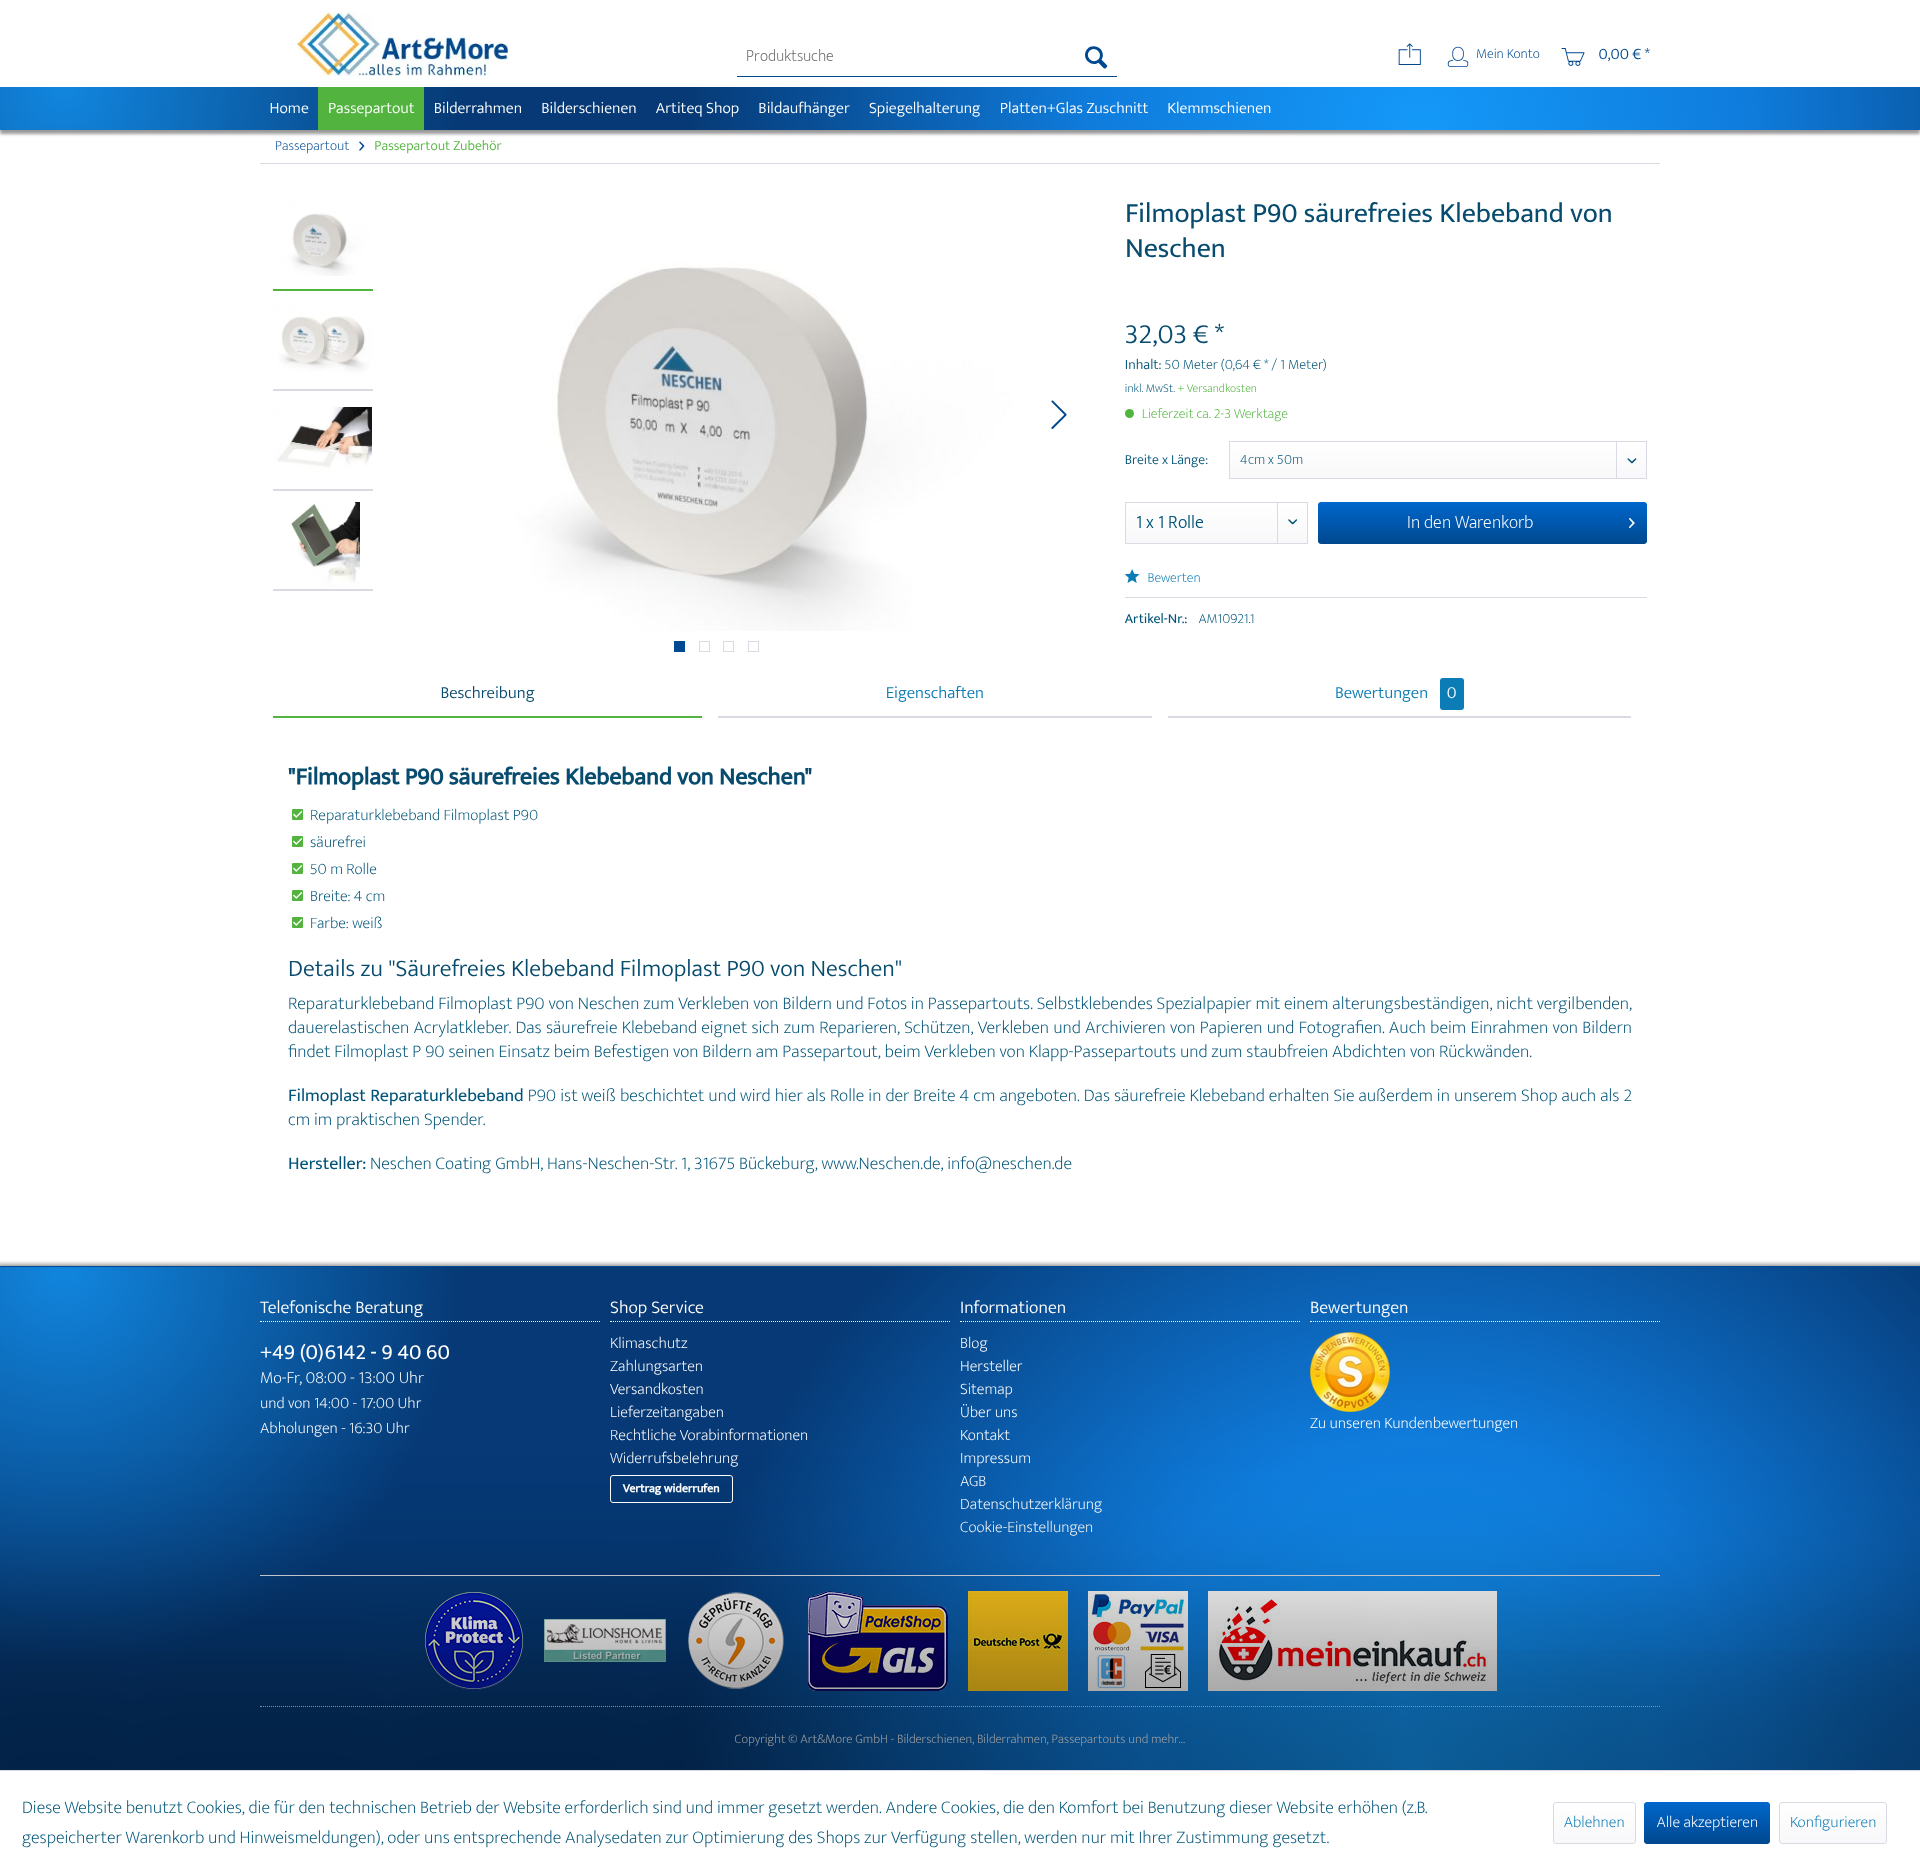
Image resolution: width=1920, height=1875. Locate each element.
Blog (974, 1343)
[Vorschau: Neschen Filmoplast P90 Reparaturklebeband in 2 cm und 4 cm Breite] (323, 346)
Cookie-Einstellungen (1026, 1527)
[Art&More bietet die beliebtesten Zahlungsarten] (1148, 1641)
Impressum (995, 1458)
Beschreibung (487, 694)
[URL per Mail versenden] (1409, 57)
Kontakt (985, 1435)
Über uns (989, 1412)
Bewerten (1173, 578)
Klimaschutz (649, 1343)
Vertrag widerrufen (671, 1489)
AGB (973, 1481)
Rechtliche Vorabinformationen (709, 1435)
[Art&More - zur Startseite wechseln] (402, 44)
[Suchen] (1096, 57)
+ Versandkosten (1217, 389)
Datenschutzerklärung (1031, 1504)
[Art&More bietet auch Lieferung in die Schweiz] (1352, 1641)
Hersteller (991, 1366)
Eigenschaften (935, 694)
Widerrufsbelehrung (674, 1458)
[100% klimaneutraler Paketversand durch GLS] (484, 1641)
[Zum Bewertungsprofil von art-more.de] (1485, 1372)
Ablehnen (1594, 1822)
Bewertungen (1396, 694)
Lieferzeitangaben (667, 1412)
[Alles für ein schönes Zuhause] (615, 1640)
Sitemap (986, 1389)
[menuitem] (927, 57)
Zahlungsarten (656, 1366)
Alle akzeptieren (1707, 1822)
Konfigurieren (1833, 1822)
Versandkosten (657, 1389)
